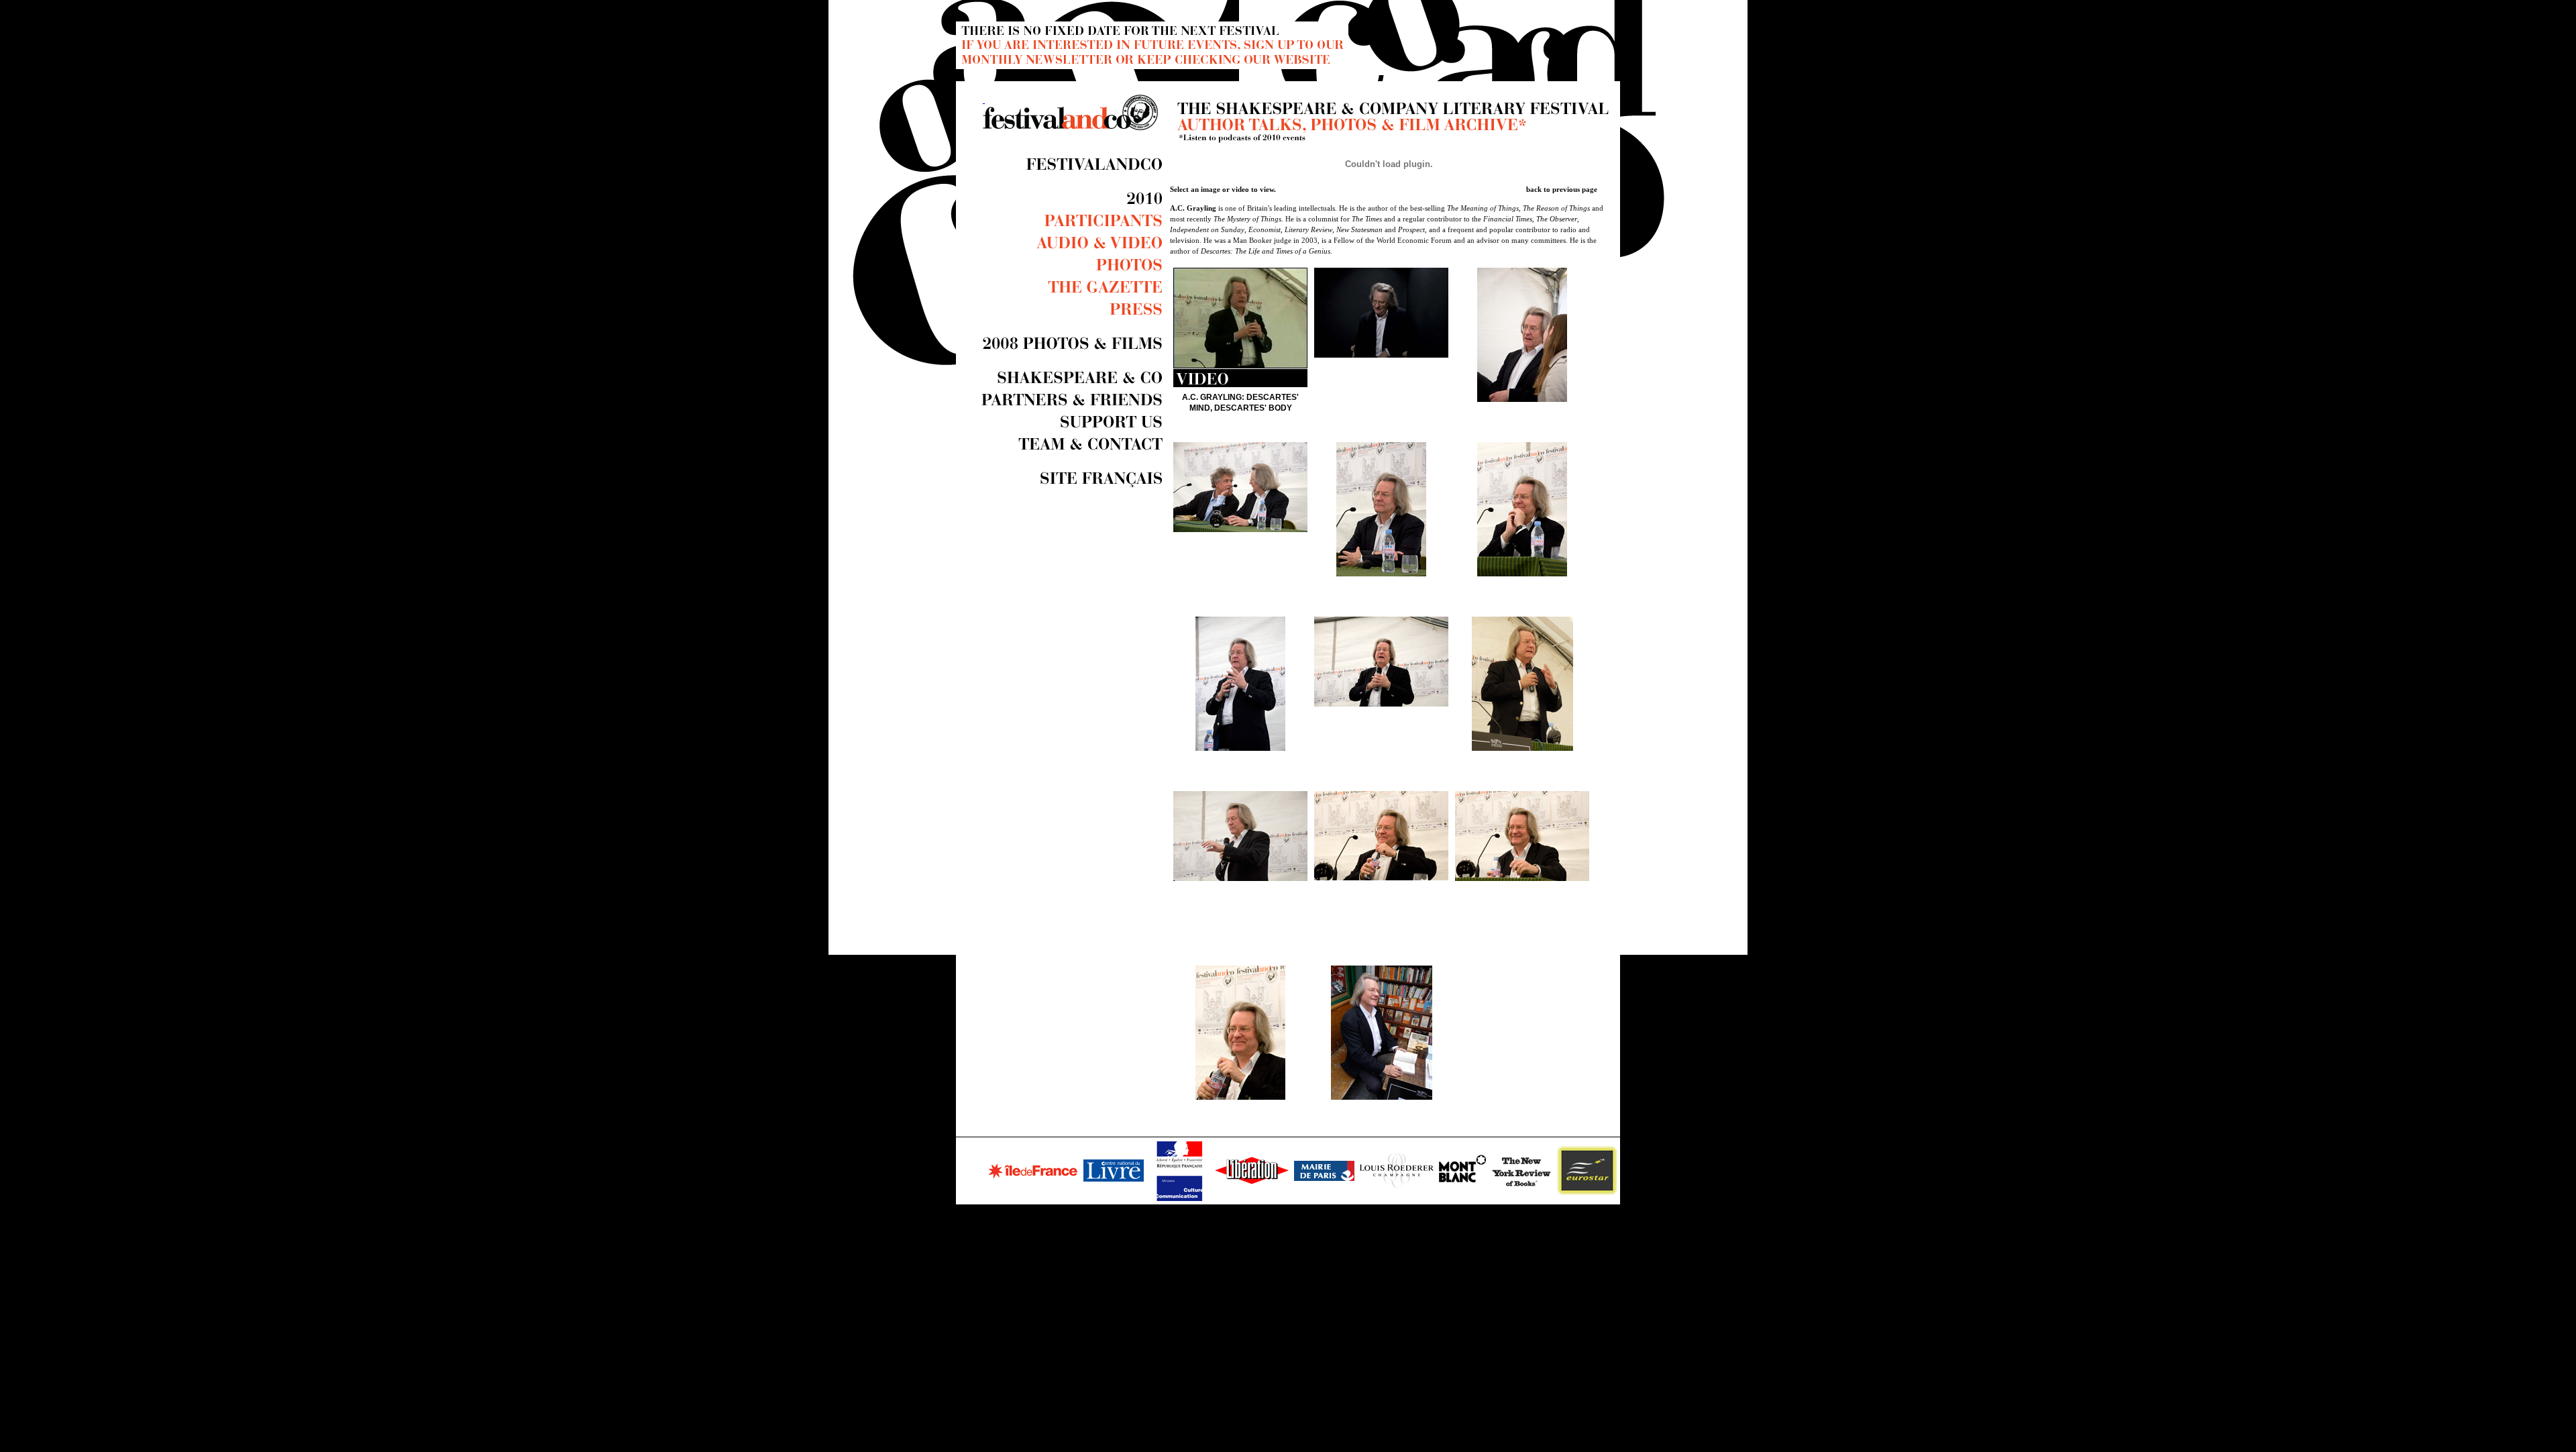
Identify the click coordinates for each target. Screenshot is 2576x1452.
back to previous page (1562, 189)
